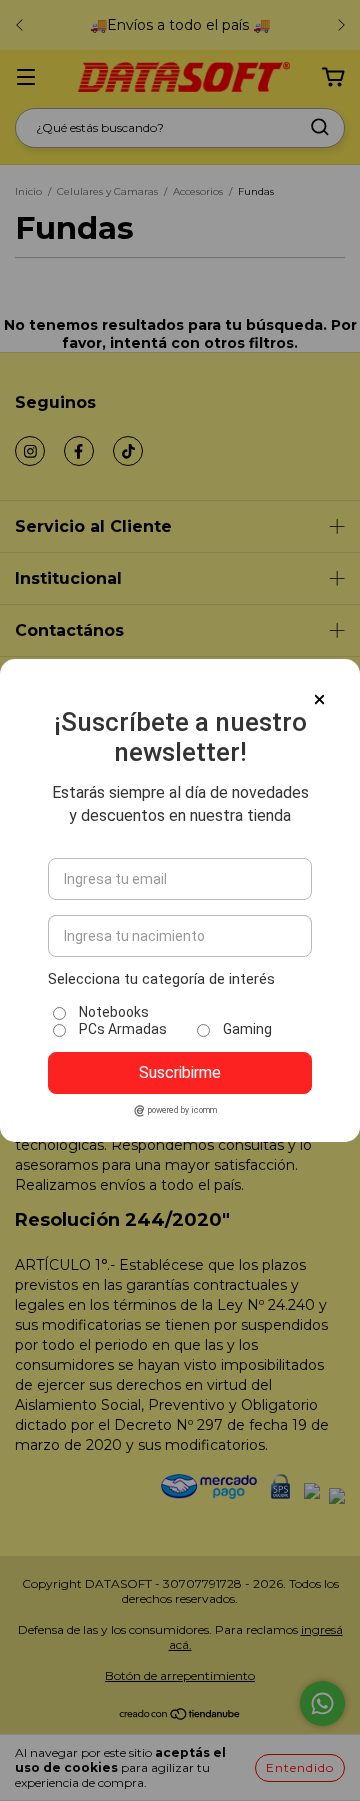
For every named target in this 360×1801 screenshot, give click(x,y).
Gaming (247, 1029)
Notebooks (114, 1012)
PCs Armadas (123, 1029)
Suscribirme (180, 1072)
